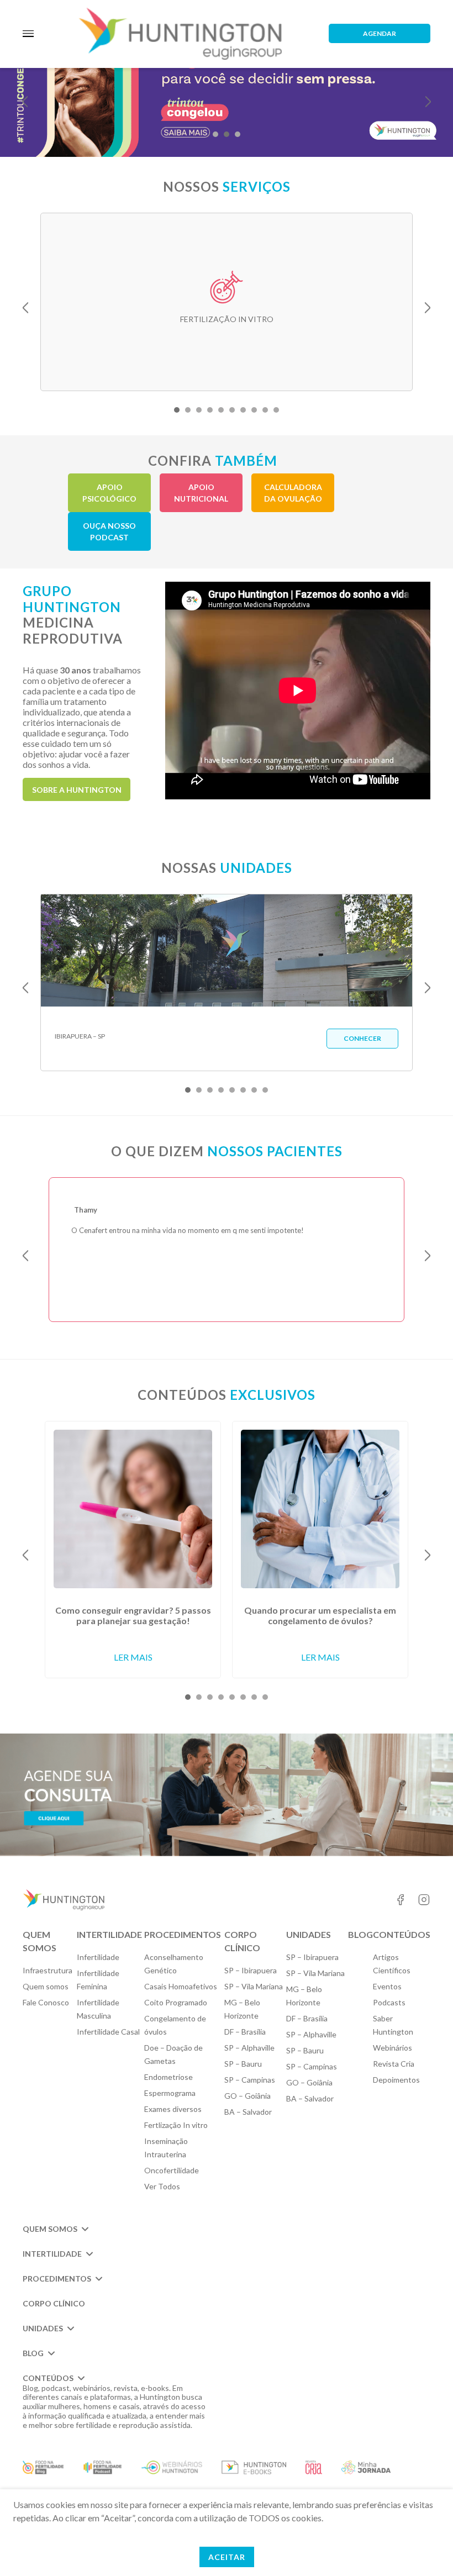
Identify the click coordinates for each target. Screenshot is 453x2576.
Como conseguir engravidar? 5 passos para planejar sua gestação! (133, 1615)
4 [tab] (210, 410)
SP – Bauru (243, 2064)
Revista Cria (394, 2064)
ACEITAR (227, 2557)
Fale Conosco (46, 2002)
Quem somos (46, 1986)
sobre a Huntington (77, 790)
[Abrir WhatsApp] (425, 2548)
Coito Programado (176, 2002)
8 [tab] (254, 410)
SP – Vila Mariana (254, 1986)
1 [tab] (215, 134)
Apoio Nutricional (201, 493)
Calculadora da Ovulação (293, 493)
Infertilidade (98, 1957)
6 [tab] (232, 410)
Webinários (393, 2048)
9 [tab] (265, 410)
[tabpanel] (227, 302)
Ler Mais (133, 1657)
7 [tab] (243, 410)
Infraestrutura (48, 1970)
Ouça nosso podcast (109, 531)
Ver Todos (162, 2186)
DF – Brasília (245, 2032)
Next (428, 102)
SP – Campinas (250, 2080)
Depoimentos (396, 2080)
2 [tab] (227, 134)
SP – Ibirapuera (251, 1970)
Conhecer (362, 1038)
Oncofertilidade (172, 2170)
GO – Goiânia (247, 2096)
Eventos (387, 1986)
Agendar (380, 33)
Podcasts (389, 2002)
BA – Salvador (248, 2112)
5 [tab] (221, 410)
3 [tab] (238, 134)
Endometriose (168, 2077)
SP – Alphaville (249, 2048)
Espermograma (170, 2093)
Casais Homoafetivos (181, 1986)
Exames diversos (173, 2109)
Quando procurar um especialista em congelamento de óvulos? (320, 1615)
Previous (25, 102)
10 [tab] (276, 410)
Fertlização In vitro (176, 2125)
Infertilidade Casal (108, 2032)
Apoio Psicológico (109, 493)
